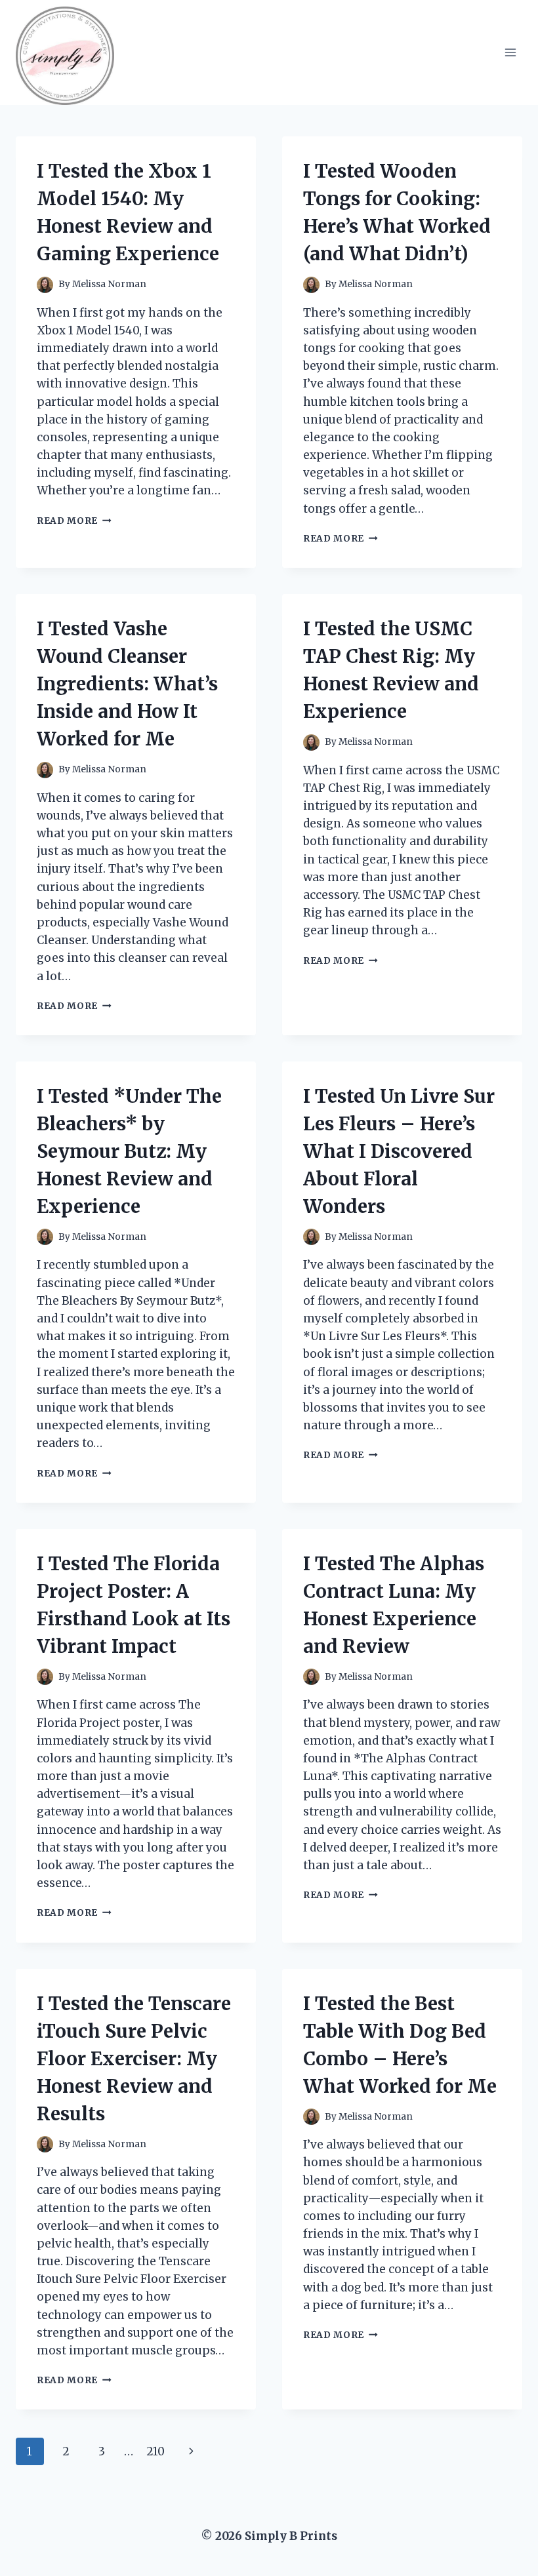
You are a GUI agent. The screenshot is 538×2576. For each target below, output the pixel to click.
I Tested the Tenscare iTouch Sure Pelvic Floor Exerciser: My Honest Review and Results (134, 2059)
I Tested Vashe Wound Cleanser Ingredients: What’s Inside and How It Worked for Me (127, 684)
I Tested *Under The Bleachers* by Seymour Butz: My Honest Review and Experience (129, 1151)
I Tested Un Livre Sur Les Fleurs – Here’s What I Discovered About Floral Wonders (399, 1151)
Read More (74, 521)
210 (155, 2451)
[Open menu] (510, 52)
